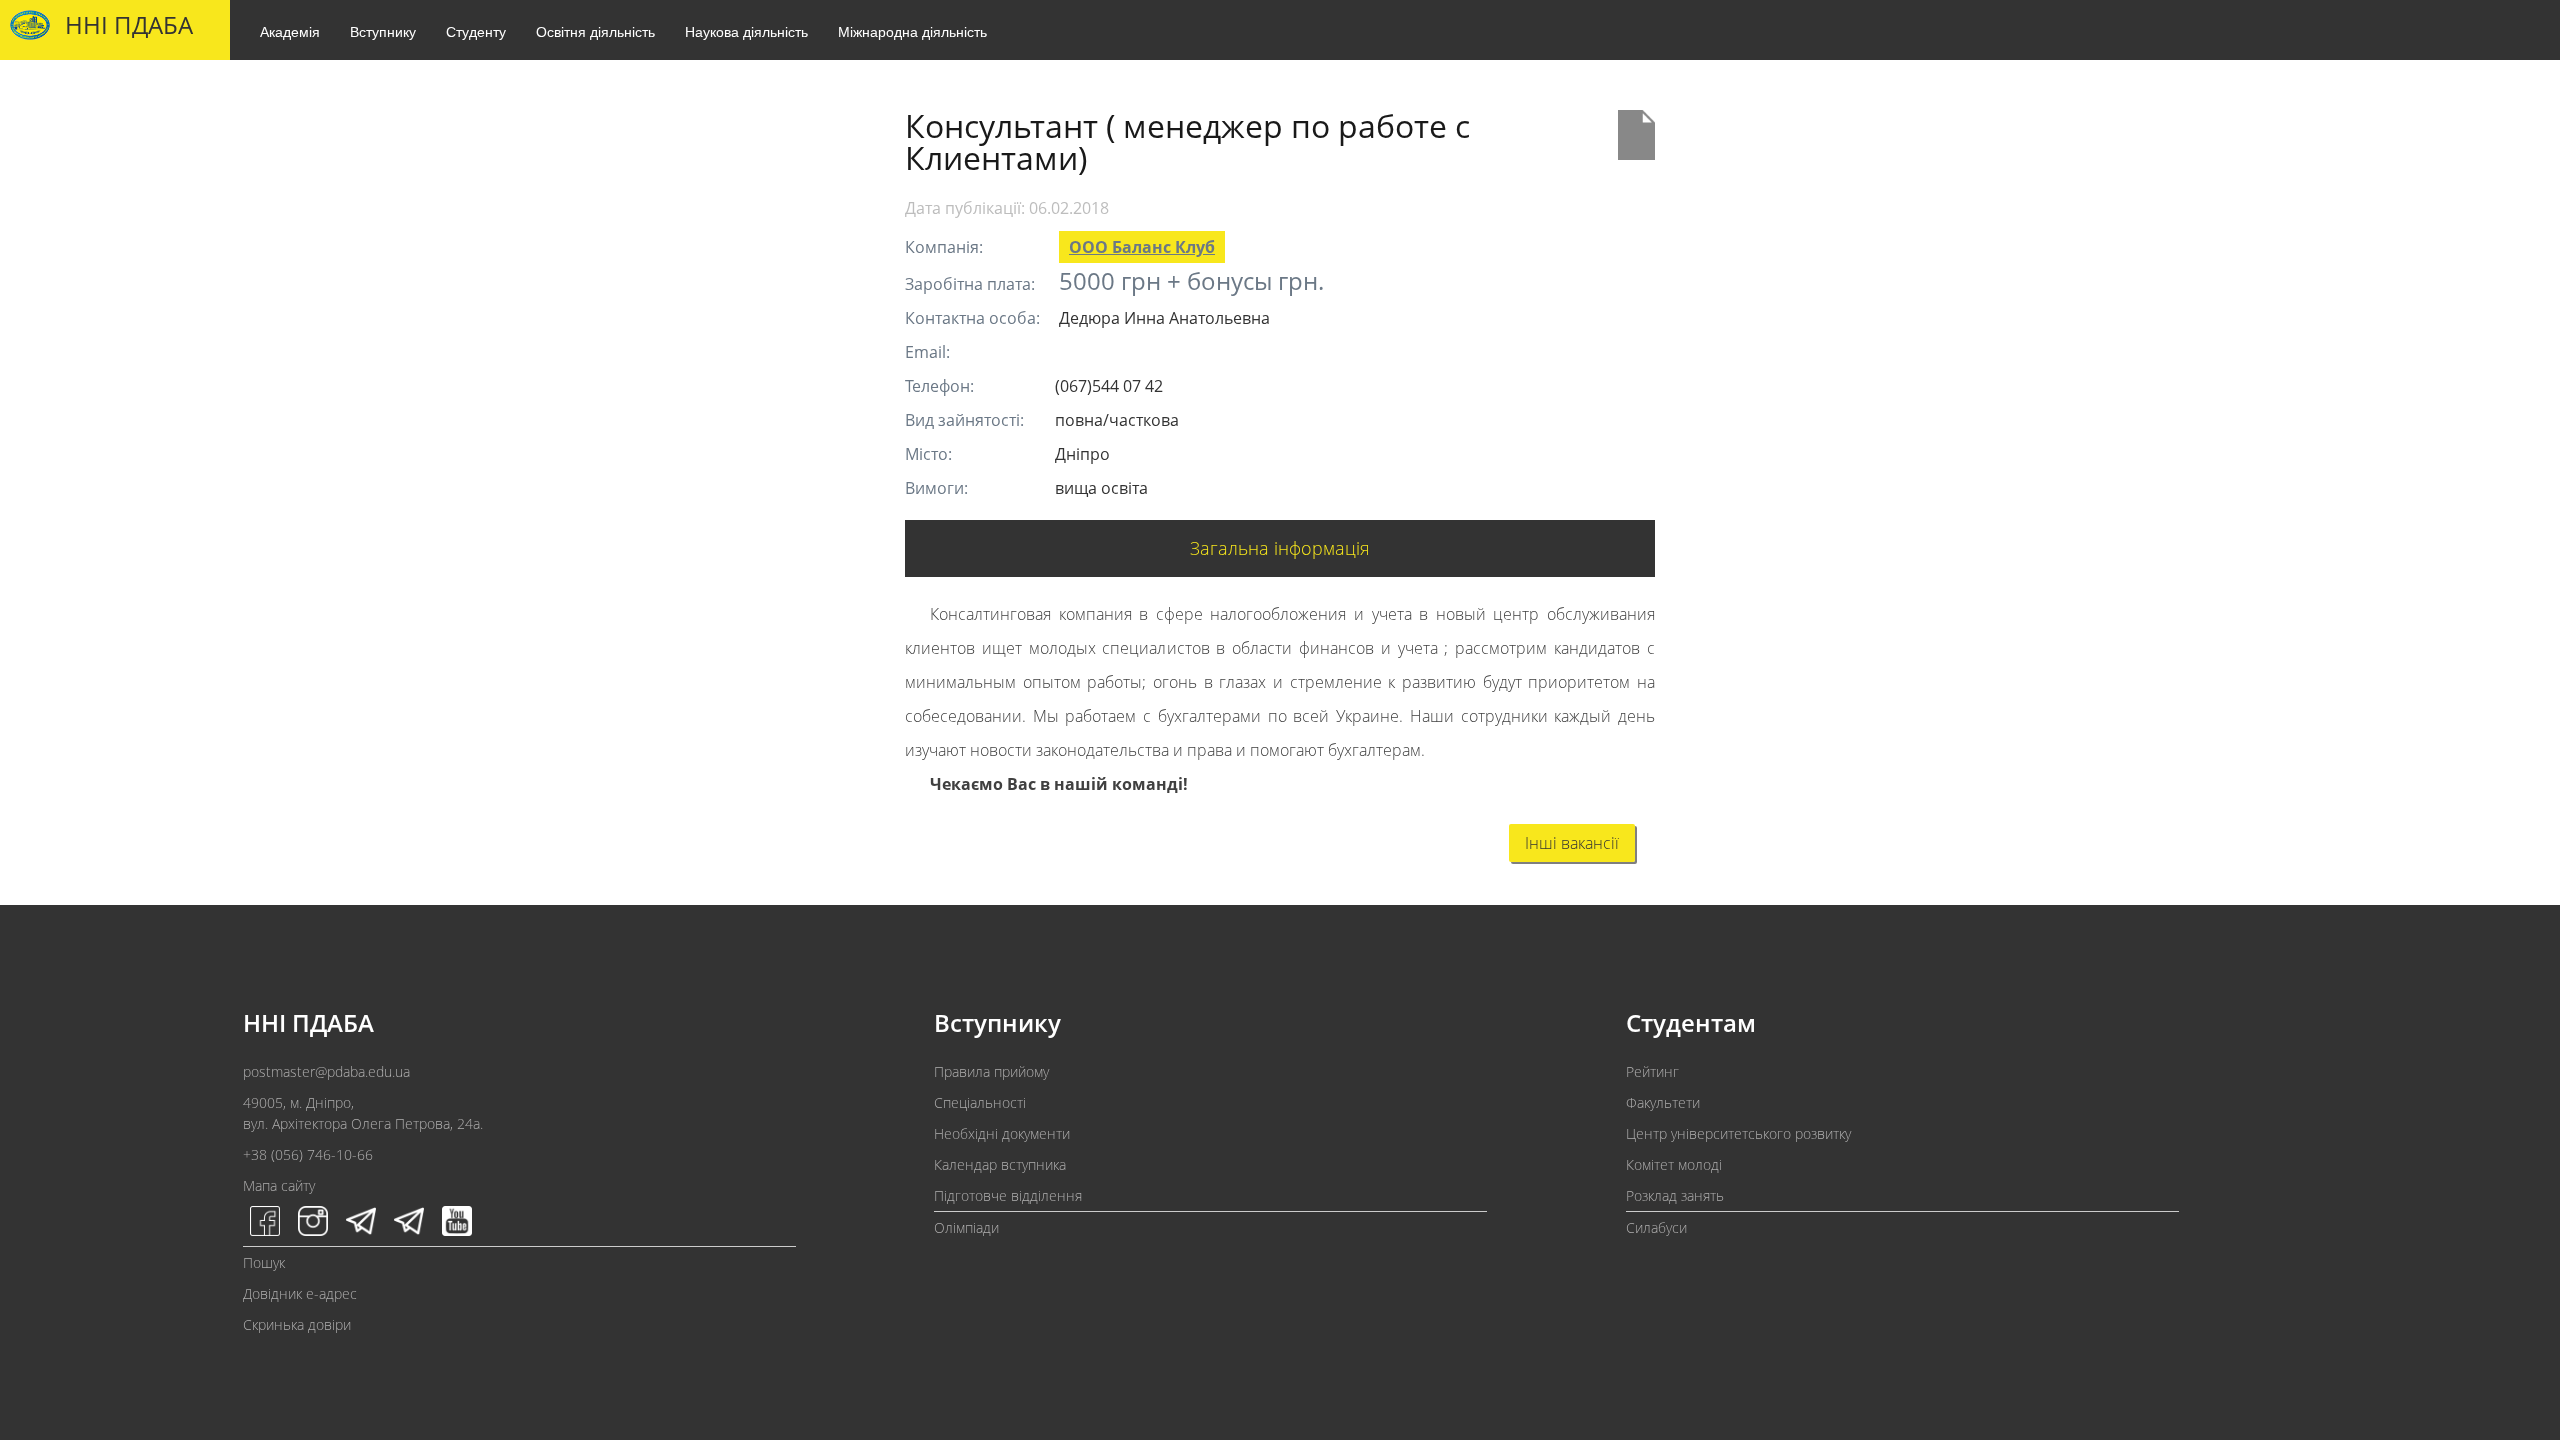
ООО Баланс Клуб (1142, 247)
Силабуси (1656, 1227)
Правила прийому (991, 1071)
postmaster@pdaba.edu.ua (326, 1071)
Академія (290, 31)
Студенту (476, 31)
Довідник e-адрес (300, 1293)
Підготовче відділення (1008, 1195)
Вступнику (383, 31)
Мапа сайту (279, 1185)
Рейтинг (1652, 1071)
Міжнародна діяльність (912, 31)
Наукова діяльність (746, 31)
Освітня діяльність (595, 31)
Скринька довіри (297, 1324)
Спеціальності (980, 1102)
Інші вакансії (1572, 843)
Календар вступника (1000, 1164)
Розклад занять (1675, 1195)
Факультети (1663, 1102)
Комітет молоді (1674, 1164)
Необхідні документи (1002, 1133)
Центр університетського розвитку (1738, 1133)
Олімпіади (966, 1227)
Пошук (264, 1262)
